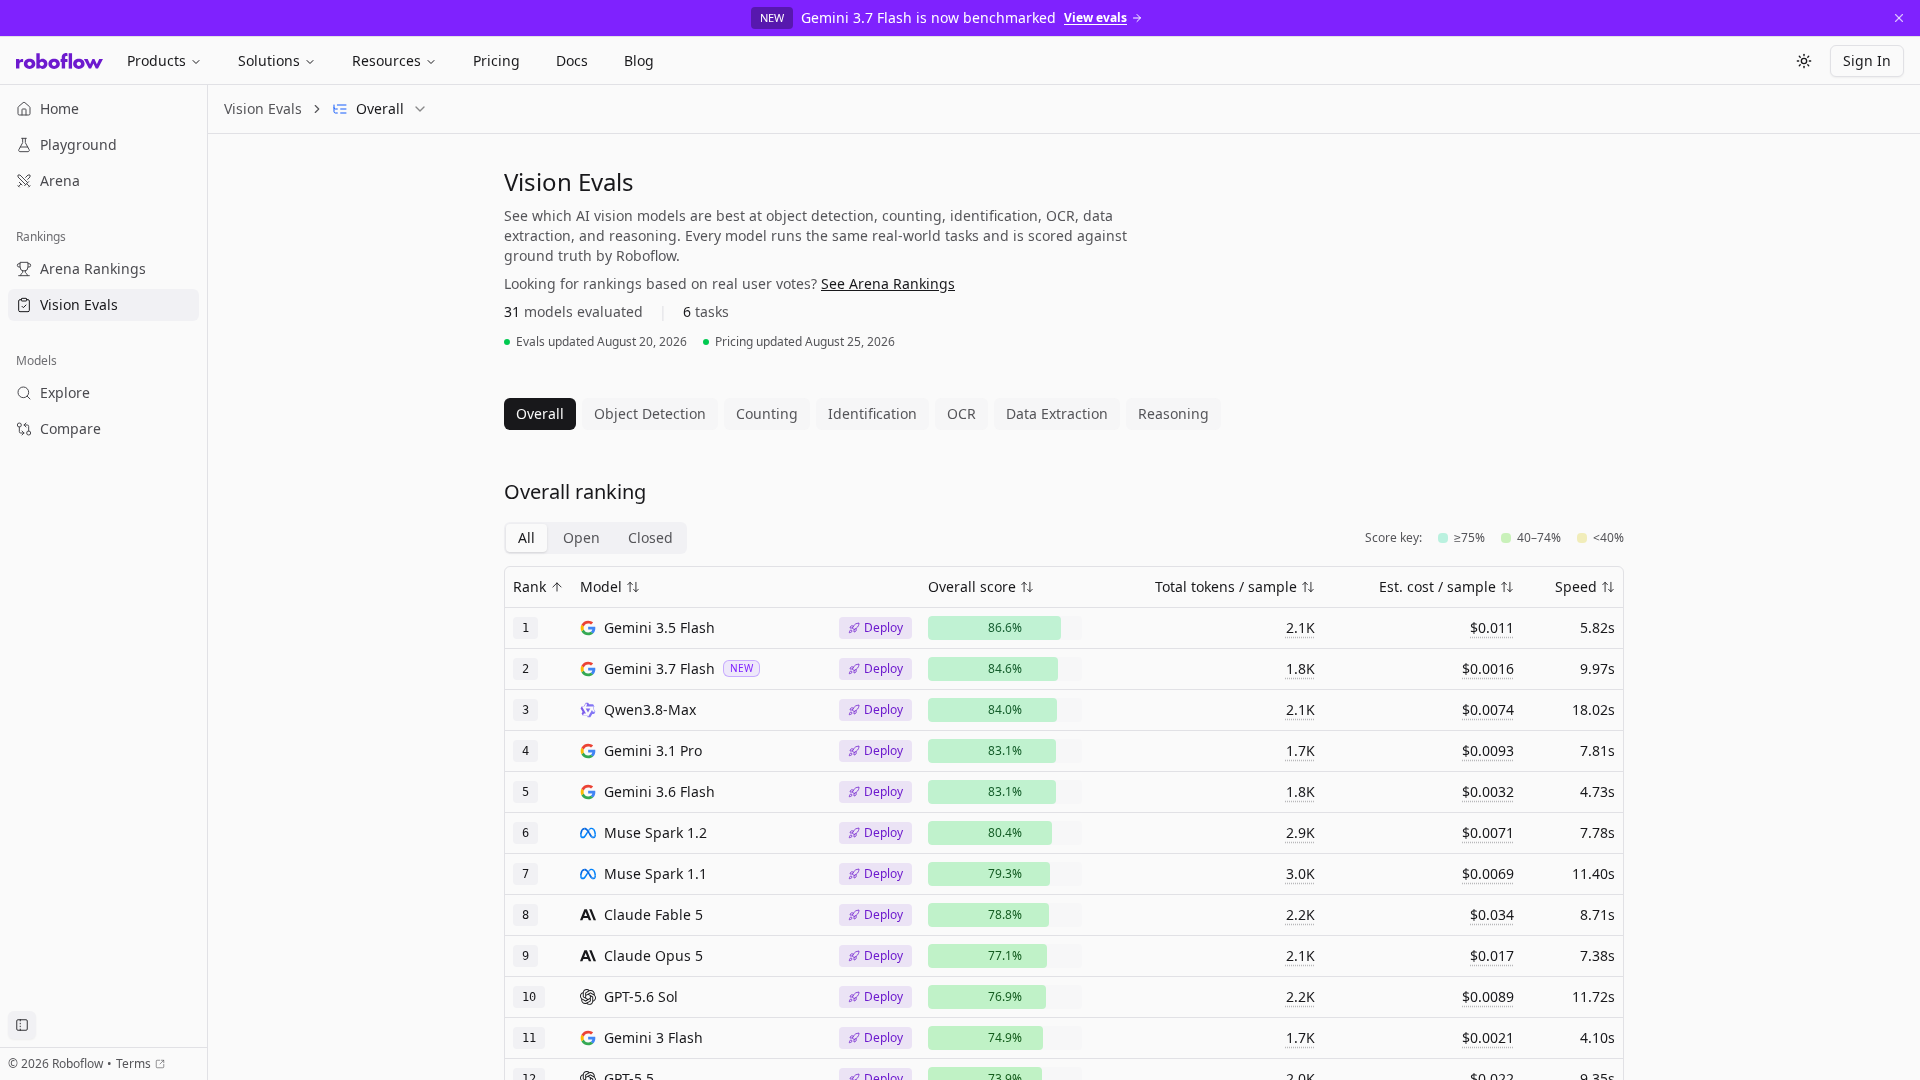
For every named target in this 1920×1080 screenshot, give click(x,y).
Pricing (496, 60)
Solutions (269, 60)
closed (650, 537)
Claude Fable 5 (653, 914)
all (526, 537)
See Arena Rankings (888, 283)
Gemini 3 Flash (653, 1037)
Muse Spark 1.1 (655, 873)
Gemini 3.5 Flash (659, 627)
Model (601, 586)
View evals (1095, 18)
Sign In (1867, 60)
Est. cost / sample (1437, 586)
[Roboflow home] (59, 61)
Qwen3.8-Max (650, 709)
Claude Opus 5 (653, 955)
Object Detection (650, 413)
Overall (540, 413)
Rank (529, 586)
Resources (386, 60)
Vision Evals (263, 108)
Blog (639, 60)
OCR (961, 413)
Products (156, 60)
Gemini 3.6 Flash (659, 791)
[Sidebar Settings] (22, 1025)
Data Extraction (1057, 413)
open (581, 537)
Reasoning (1173, 413)
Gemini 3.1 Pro (653, 750)
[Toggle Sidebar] (207, 582)
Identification (872, 413)
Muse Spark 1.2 (655, 832)
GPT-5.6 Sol (641, 996)
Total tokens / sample (1226, 586)
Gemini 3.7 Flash (659, 668)
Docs (572, 60)
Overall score (972, 586)
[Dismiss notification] (1899, 18)
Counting (767, 413)
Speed (1576, 586)
